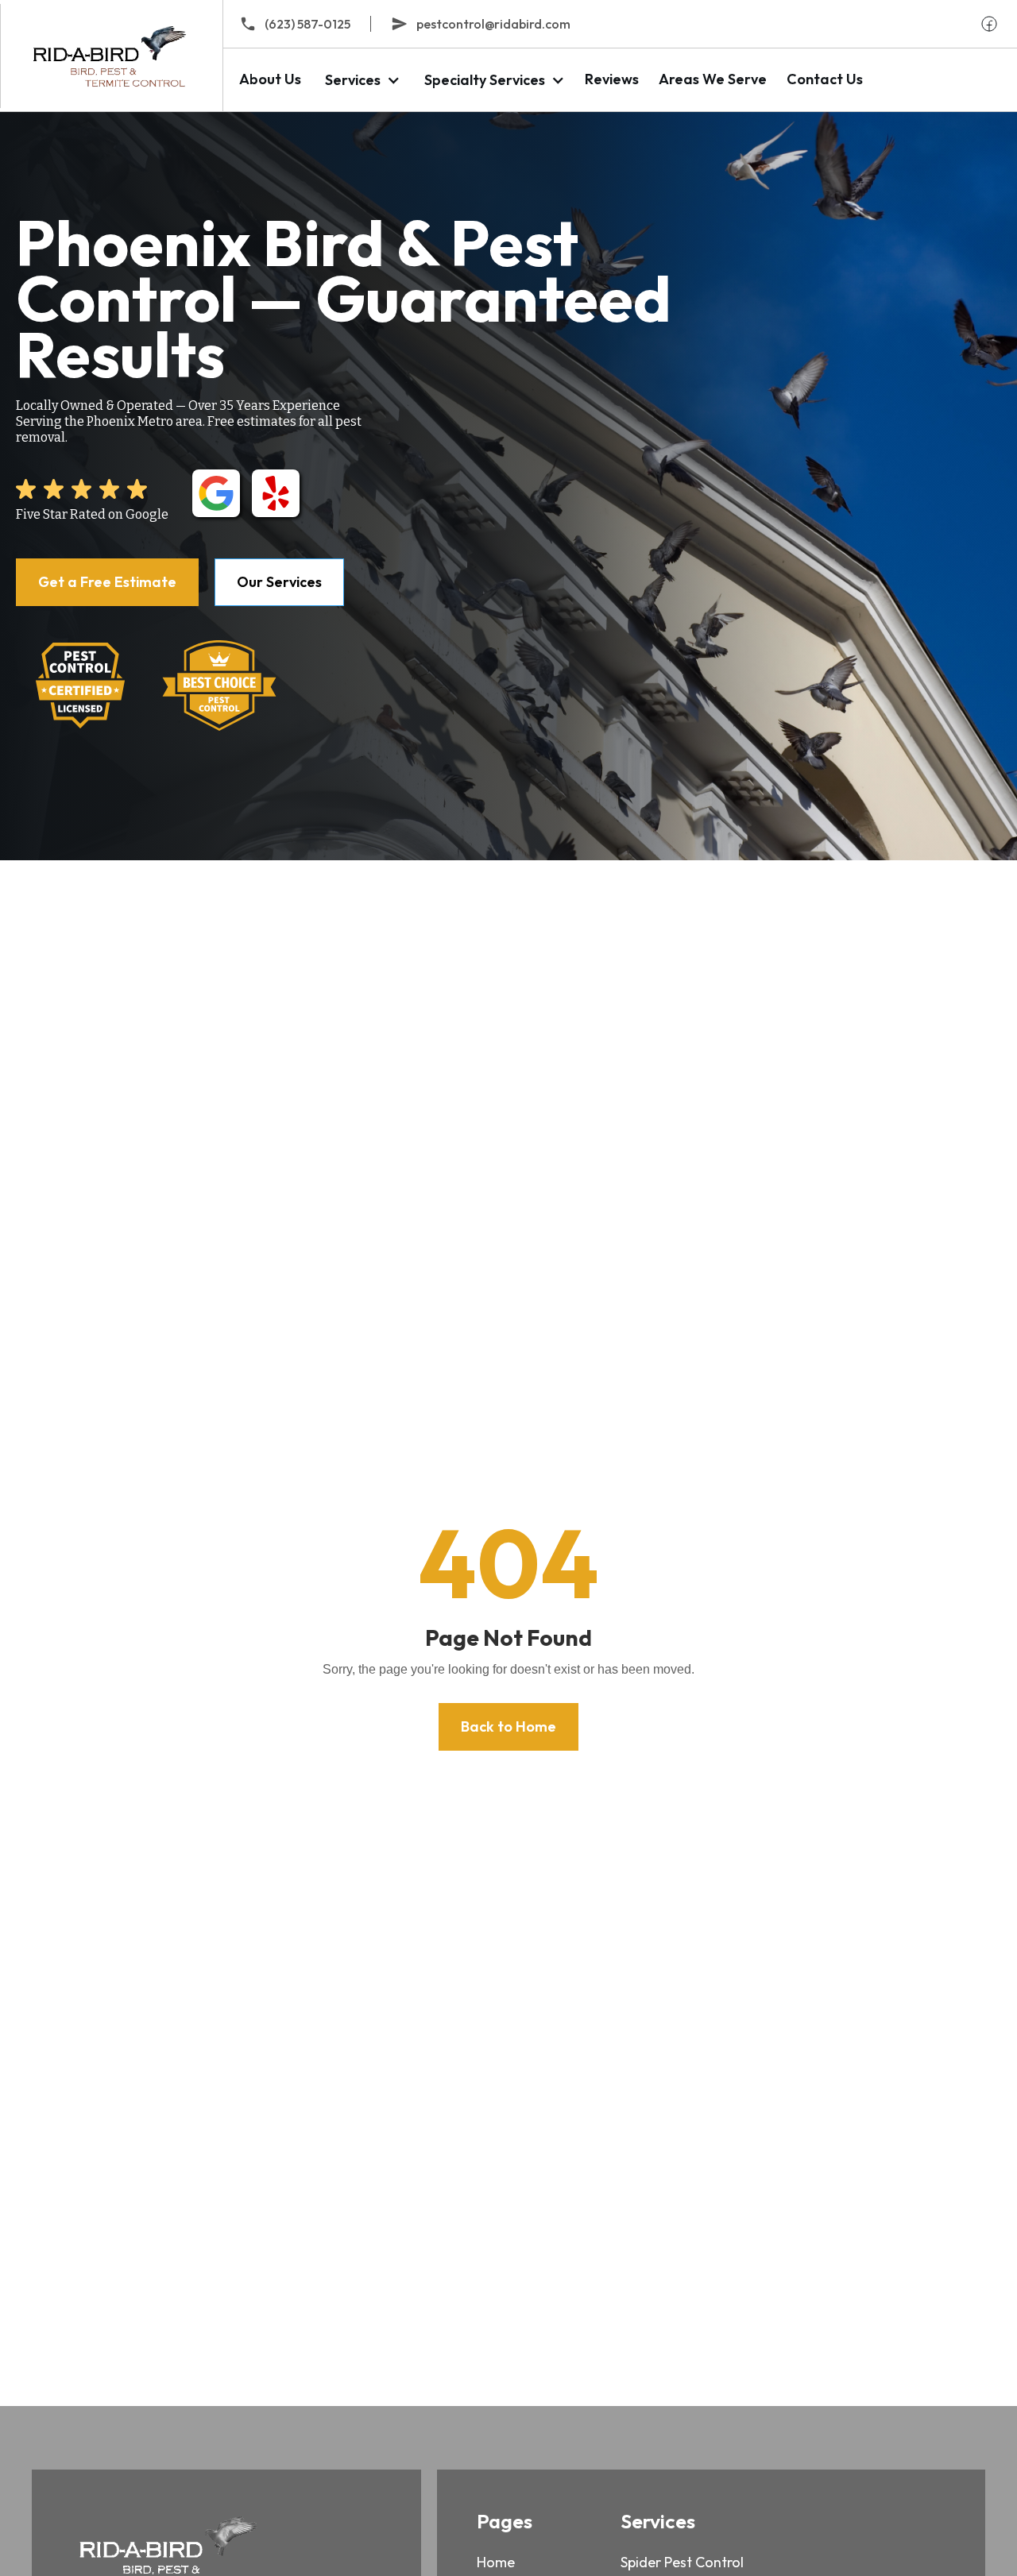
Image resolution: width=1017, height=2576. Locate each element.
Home (496, 2562)
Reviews (612, 79)
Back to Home (508, 1726)
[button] (361, 80)
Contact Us (825, 79)
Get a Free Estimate (107, 582)
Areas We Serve (713, 79)
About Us (270, 79)
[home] (111, 56)
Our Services (279, 582)
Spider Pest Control (682, 2562)
